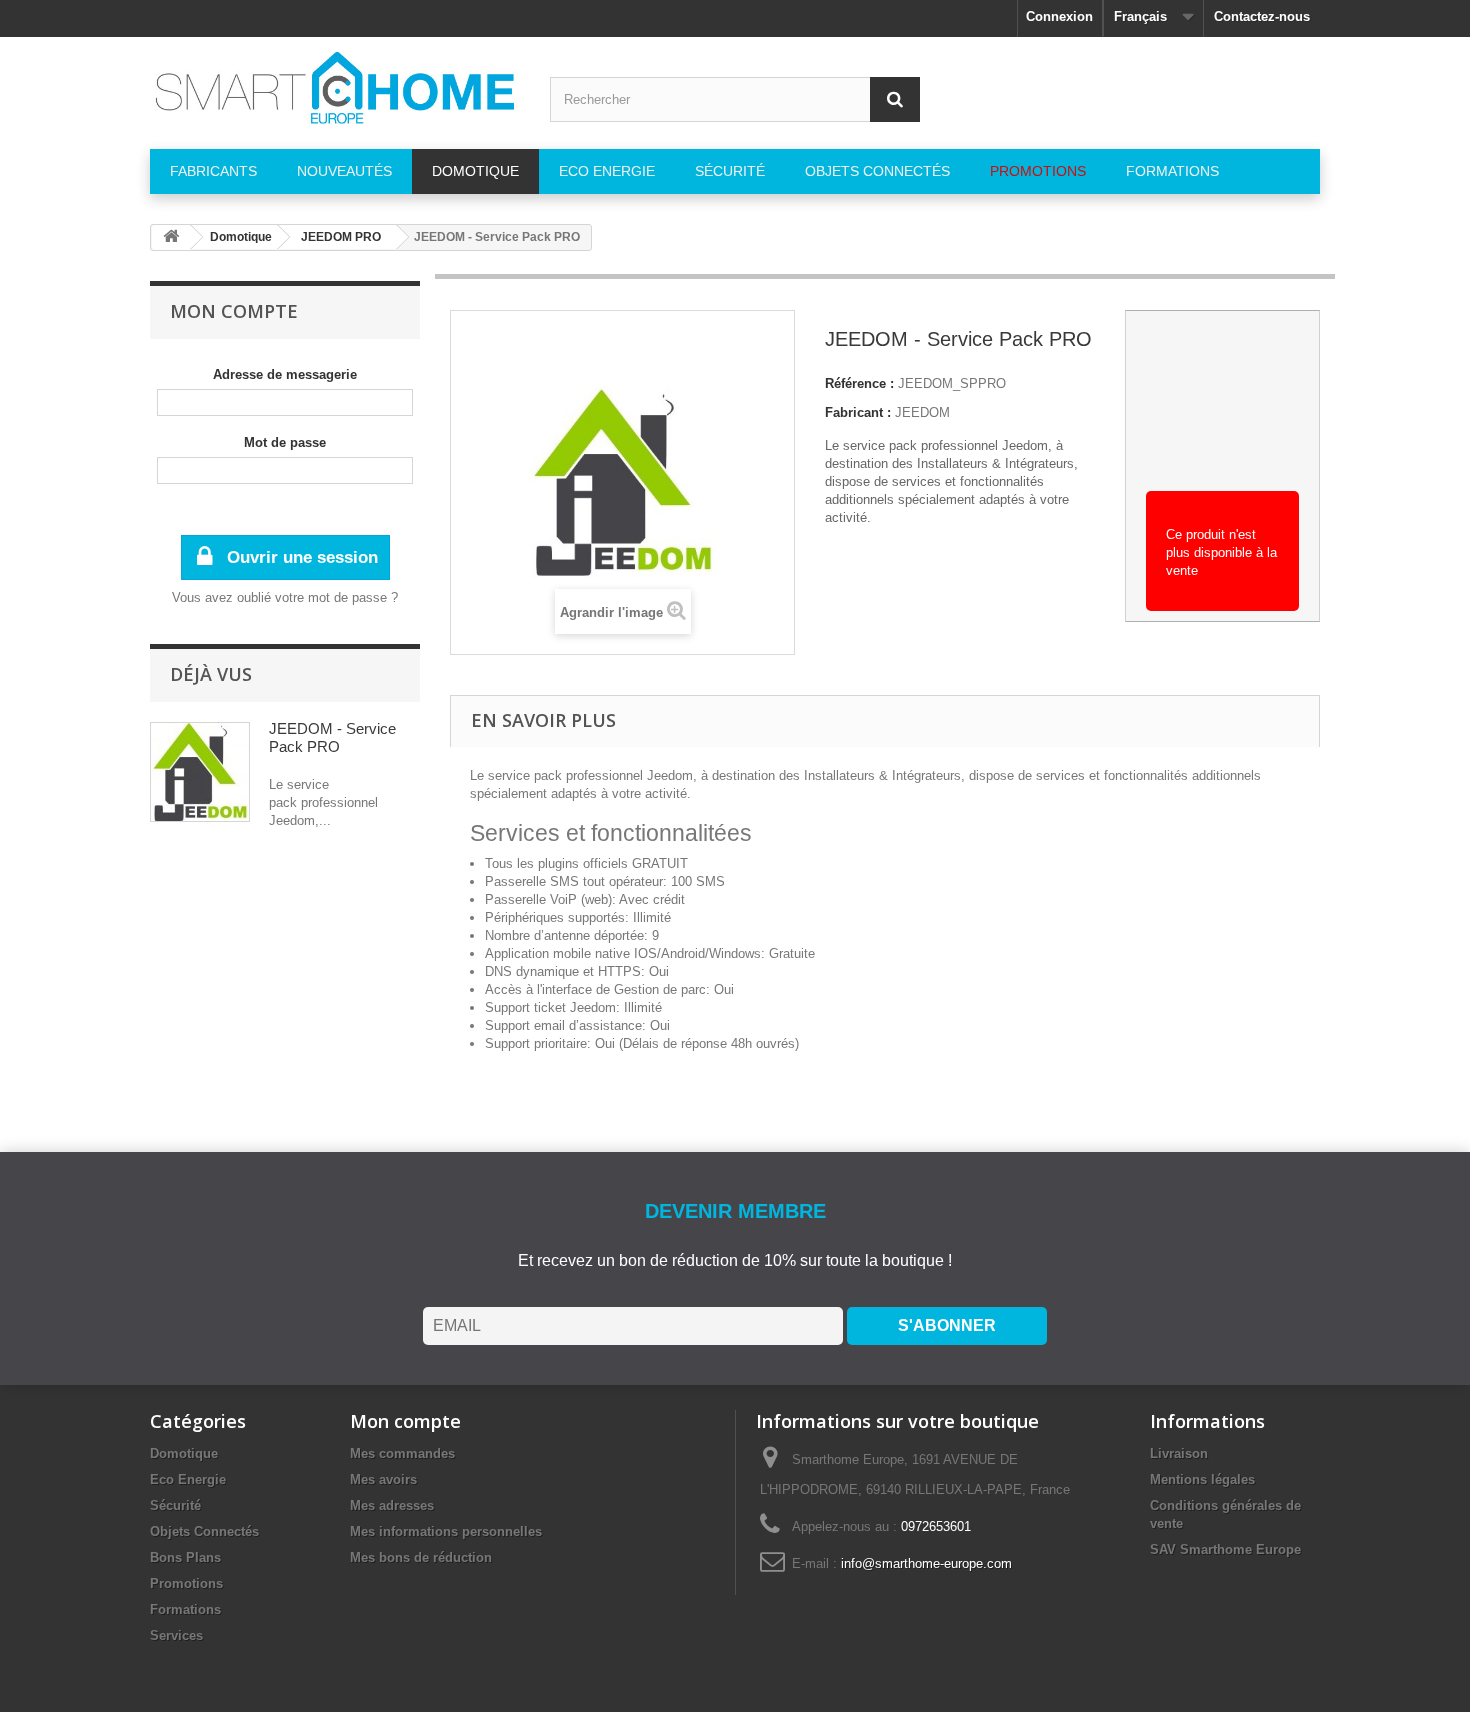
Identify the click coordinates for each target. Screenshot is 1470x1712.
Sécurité (175, 1505)
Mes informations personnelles (446, 1531)
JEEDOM (922, 412)
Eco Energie (188, 1479)
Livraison (1179, 1453)
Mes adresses (392, 1505)
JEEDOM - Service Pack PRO (332, 737)
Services (176, 1635)
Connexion (1059, 16)
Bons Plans (185, 1557)
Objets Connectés (204, 1531)
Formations (185, 1609)
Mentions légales (1202, 1479)
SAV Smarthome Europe (1225, 1549)
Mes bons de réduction (421, 1557)
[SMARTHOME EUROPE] (335, 88)
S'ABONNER (947, 1325)
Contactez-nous (1262, 16)
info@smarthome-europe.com (926, 1563)
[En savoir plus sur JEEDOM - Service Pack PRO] (200, 772)
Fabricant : (858, 412)
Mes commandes (402, 1453)
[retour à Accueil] (171, 237)
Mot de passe (285, 442)
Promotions (186, 1583)
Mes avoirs (383, 1479)
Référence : (859, 383)
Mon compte (234, 311)
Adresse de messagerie (285, 374)
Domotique (184, 1453)
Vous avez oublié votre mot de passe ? (285, 597)
